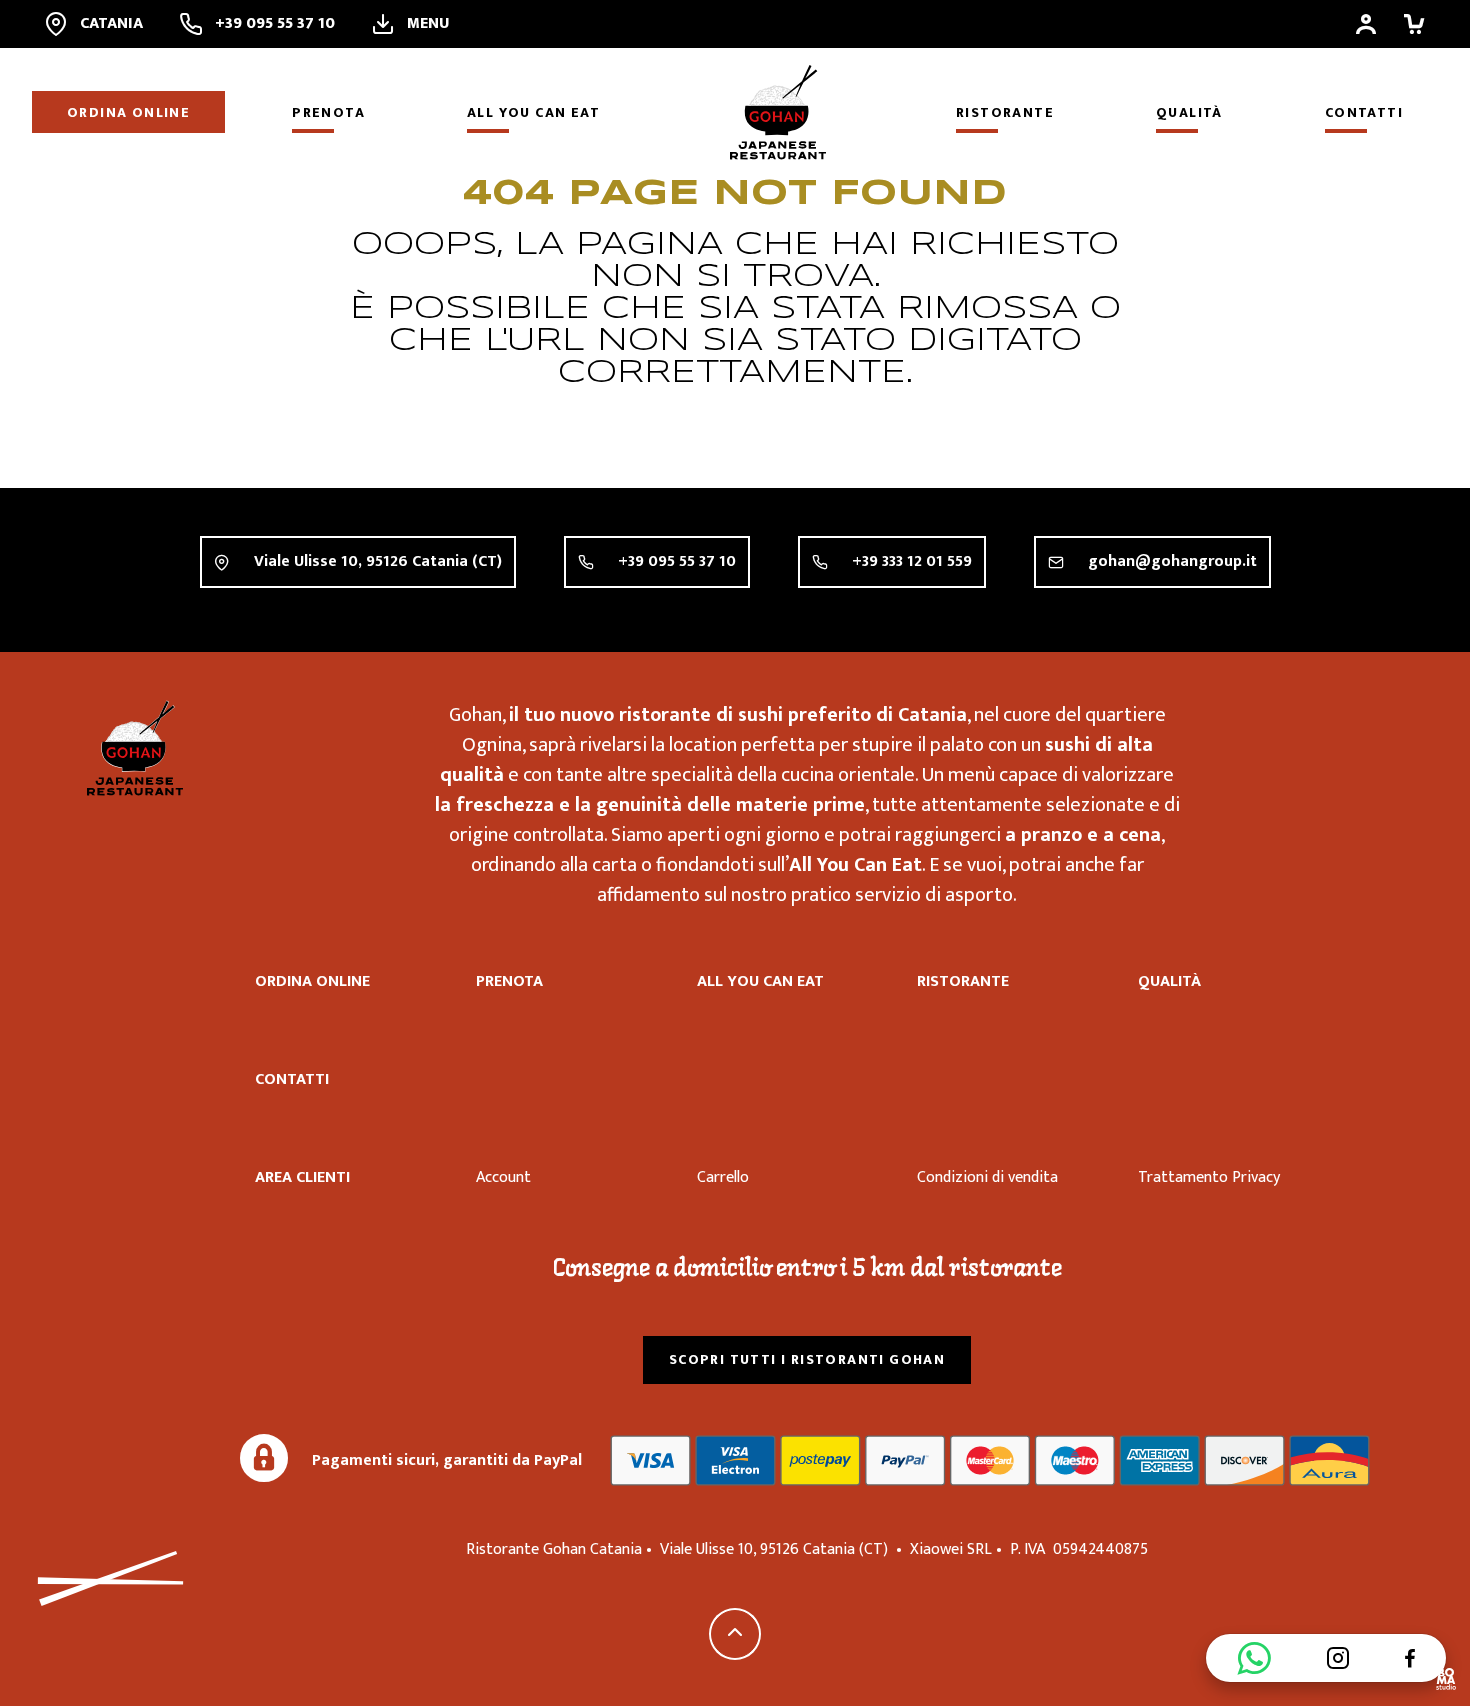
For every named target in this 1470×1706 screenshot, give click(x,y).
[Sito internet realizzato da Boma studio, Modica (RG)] (1446, 1682)
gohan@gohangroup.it (1172, 561)
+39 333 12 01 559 (912, 561)
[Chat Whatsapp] (1254, 1658)
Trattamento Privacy (1209, 1177)
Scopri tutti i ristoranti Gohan (807, 1359)
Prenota (328, 112)
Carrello (723, 1177)
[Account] (1366, 24)
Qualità (1189, 112)
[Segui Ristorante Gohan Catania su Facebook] (1410, 1658)
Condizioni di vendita (987, 1177)
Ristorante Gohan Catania (135, 748)
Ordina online (128, 112)
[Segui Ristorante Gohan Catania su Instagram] (1338, 1658)
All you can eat (533, 112)
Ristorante (1005, 112)
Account (503, 1177)
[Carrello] (1414, 24)
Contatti (1364, 112)
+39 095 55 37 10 (677, 561)
